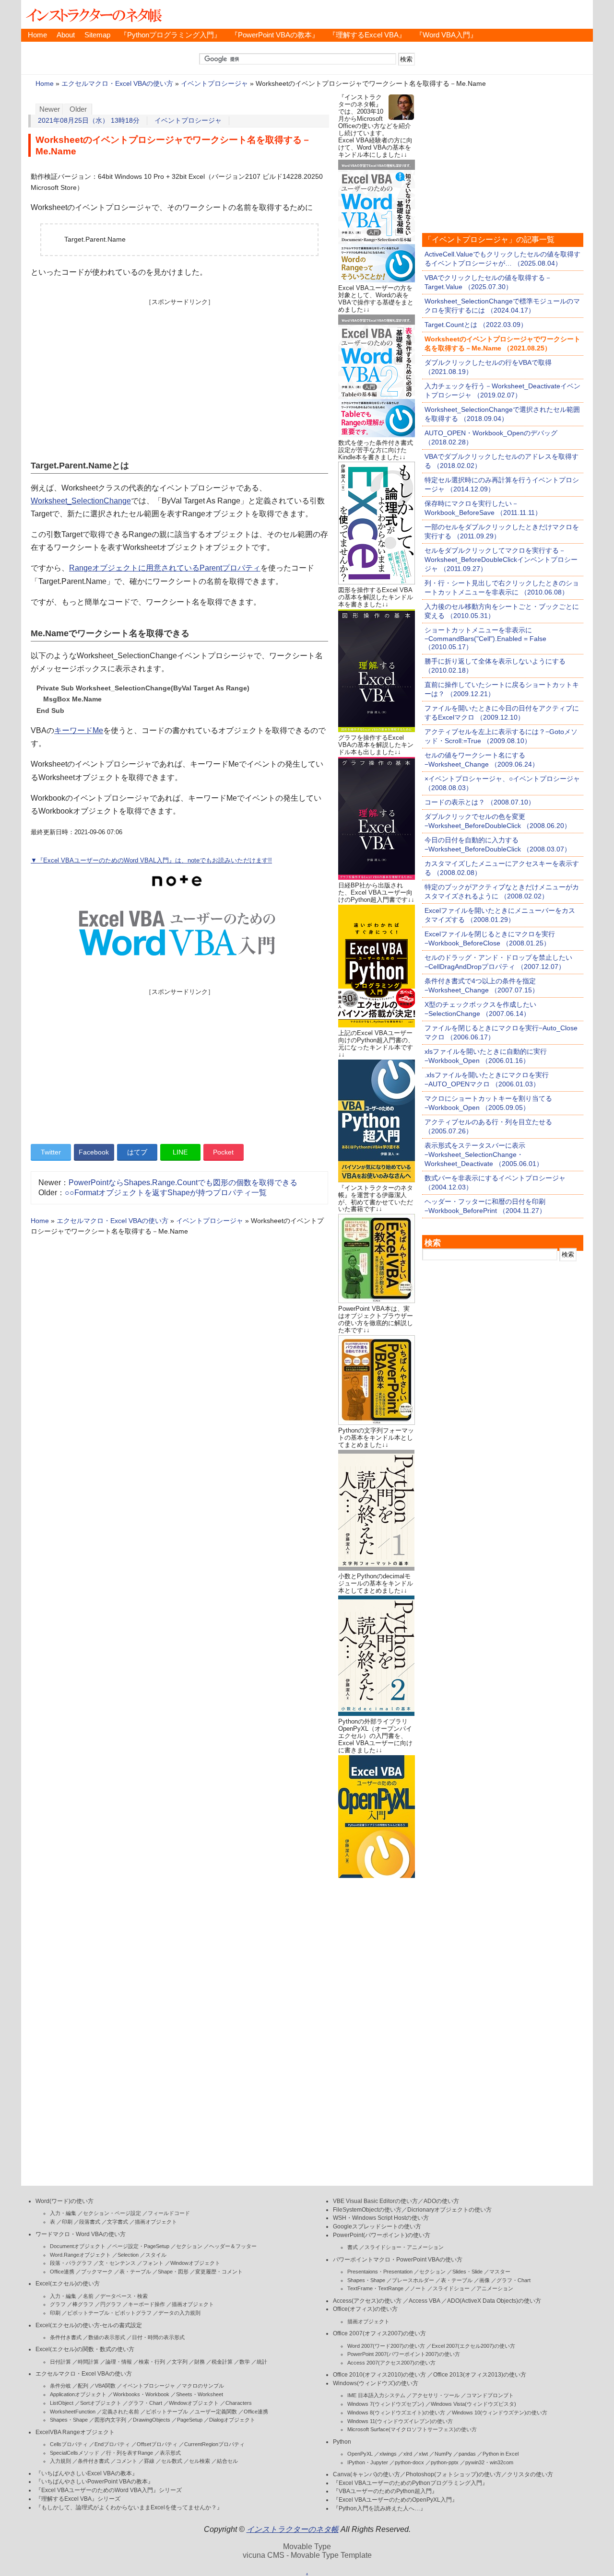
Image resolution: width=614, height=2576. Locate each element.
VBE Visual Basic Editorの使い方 (375, 2201)
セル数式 (172, 2461)
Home (37, 35)
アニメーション (495, 2288)
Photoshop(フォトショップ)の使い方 (454, 2474)
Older (78, 109)
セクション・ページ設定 (112, 2213)
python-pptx (445, 2462)
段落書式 (90, 2222)
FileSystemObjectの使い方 (367, 2210)
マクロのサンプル (203, 2386)
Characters (239, 2403)
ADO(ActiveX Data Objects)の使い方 (494, 2301)
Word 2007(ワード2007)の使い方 (386, 2346)
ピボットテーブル (167, 2412)
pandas (467, 2454)
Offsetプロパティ (157, 2444)
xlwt (423, 2454)
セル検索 (200, 2461)
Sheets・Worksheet (200, 2394)
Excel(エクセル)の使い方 (68, 2284)
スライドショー (451, 2288)
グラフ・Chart (145, 2403)
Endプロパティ (112, 2444)
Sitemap (97, 35)
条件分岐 (60, 2386)
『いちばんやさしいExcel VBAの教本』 (87, 2473)
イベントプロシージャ (214, 84)
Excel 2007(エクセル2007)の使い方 (473, 2346)
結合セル (227, 2461)
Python (342, 2442)
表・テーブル (135, 2272)
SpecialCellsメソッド (75, 2453)
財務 (200, 2362)
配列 (83, 2386)
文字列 (180, 2362)
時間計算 (88, 2362)
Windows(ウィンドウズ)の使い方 (376, 2383)
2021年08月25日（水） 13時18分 (89, 121)
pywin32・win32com (489, 2462)
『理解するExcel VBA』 (367, 35)
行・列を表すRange (130, 2453)
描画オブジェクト (156, 2222)
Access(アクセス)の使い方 (367, 2301)
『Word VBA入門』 (446, 35)
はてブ (137, 1152)
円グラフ (111, 2304)
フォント (153, 2263)
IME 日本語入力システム (376, 2395)
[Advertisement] (179, 373)
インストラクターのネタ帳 (93, 14)
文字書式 (118, 2222)
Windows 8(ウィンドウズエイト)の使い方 (396, 2413)
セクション (189, 2246)
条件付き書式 (66, 2337)
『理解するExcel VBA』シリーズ (78, 2499)
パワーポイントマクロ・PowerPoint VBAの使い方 (398, 2260)
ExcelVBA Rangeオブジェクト (75, 2432)
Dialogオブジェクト (232, 2420)
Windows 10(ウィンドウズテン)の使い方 (500, 2413)
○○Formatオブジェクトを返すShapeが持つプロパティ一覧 (166, 1193)
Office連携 (62, 2272)
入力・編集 (63, 2213)
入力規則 (60, 2461)
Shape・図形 (173, 2272)
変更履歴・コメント (219, 2272)
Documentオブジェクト (78, 2246)
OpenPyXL (360, 2454)
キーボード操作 (147, 2304)
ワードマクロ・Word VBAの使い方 (81, 2234)
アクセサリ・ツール (436, 2395)
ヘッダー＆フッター (233, 2246)
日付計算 (60, 2362)
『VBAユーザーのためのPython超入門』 (385, 2491)
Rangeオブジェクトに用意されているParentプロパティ (165, 568)
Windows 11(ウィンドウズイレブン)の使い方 (400, 2421)
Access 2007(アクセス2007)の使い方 (391, 2363)
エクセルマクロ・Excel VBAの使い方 (117, 84)
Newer (50, 109)
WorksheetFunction (73, 2412)
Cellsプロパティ (69, 2444)
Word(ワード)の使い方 (65, 2201)
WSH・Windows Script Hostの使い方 (381, 2218)
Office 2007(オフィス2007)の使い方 (379, 2333)
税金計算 (222, 2362)
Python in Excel (501, 2454)
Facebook (94, 1152)
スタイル (156, 2255)
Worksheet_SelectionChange (81, 501)
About (66, 35)
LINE (180, 1152)
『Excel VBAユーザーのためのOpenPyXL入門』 (395, 2500)
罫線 (149, 2461)
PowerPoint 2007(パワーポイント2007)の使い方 (404, 2354)
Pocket (223, 1152)
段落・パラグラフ (71, 2263)
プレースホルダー (413, 2280)
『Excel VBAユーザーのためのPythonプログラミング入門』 (410, 2483)
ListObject (62, 2403)
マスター (500, 2272)
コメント (127, 2461)
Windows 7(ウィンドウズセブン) (386, 2404)
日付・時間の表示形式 (158, 2337)
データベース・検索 (124, 2296)
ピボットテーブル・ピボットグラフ (109, 2313)
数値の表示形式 (107, 2337)
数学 (245, 2362)
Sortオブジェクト (101, 2403)
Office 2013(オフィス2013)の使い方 (480, 2375)
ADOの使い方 (441, 2201)
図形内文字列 (110, 2420)
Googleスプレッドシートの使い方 (377, 2226)
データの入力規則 (179, 2313)
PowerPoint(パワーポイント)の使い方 (382, 2235)
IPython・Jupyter (368, 2462)
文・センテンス (117, 2263)
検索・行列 (152, 2362)
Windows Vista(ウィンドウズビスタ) (473, 2404)
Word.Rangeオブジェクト (80, 2255)
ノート (418, 2288)
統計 (262, 2362)
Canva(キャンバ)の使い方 (366, 2474)
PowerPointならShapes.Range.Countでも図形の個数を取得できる (183, 1183)
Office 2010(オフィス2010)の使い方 (379, 2375)
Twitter (51, 1152)
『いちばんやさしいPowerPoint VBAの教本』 (94, 2482)
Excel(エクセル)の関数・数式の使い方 (85, 2349)
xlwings (388, 2454)
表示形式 (170, 2453)
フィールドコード (169, 2213)
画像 (484, 2280)
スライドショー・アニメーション (404, 2247)
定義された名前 (121, 2412)
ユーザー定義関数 (216, 2412)
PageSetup (190, 2420)
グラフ (58, 2304)
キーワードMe (79, 730)
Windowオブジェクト (195, 2263)
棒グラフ (83, 2304)
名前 (88, 2296)
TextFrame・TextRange (375, 2288)
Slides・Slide (467, 2272)
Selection (128, 2255)
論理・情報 (119, 2362)
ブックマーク (97, 2272)
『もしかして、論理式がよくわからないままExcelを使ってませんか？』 (129, 2507)
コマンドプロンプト (490, 2395)
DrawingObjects (152, 2420)
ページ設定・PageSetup (141, 2246)
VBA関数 (105, 2386)
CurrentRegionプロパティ (214, 2444)
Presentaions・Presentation (380, 2272)
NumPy (443, 2454)
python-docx (409, 2462)
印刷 (67, 2222)
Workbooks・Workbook (141, 2394)
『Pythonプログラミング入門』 (171, 35)
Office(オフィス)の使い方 (365, 2309)
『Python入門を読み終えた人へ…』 (379, 2508)
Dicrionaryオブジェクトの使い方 (449, 2210)
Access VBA (424, 2301)
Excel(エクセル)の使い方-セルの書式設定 (89, 2325)
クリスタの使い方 (530, 2474)
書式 (353, 2247)
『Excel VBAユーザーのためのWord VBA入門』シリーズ (109, 2490)
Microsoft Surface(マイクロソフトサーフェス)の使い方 (412, 2429)
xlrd (408, 2454)
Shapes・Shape (69, 2420)
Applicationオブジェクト (78, 2394)
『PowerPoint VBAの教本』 (275, 35)
